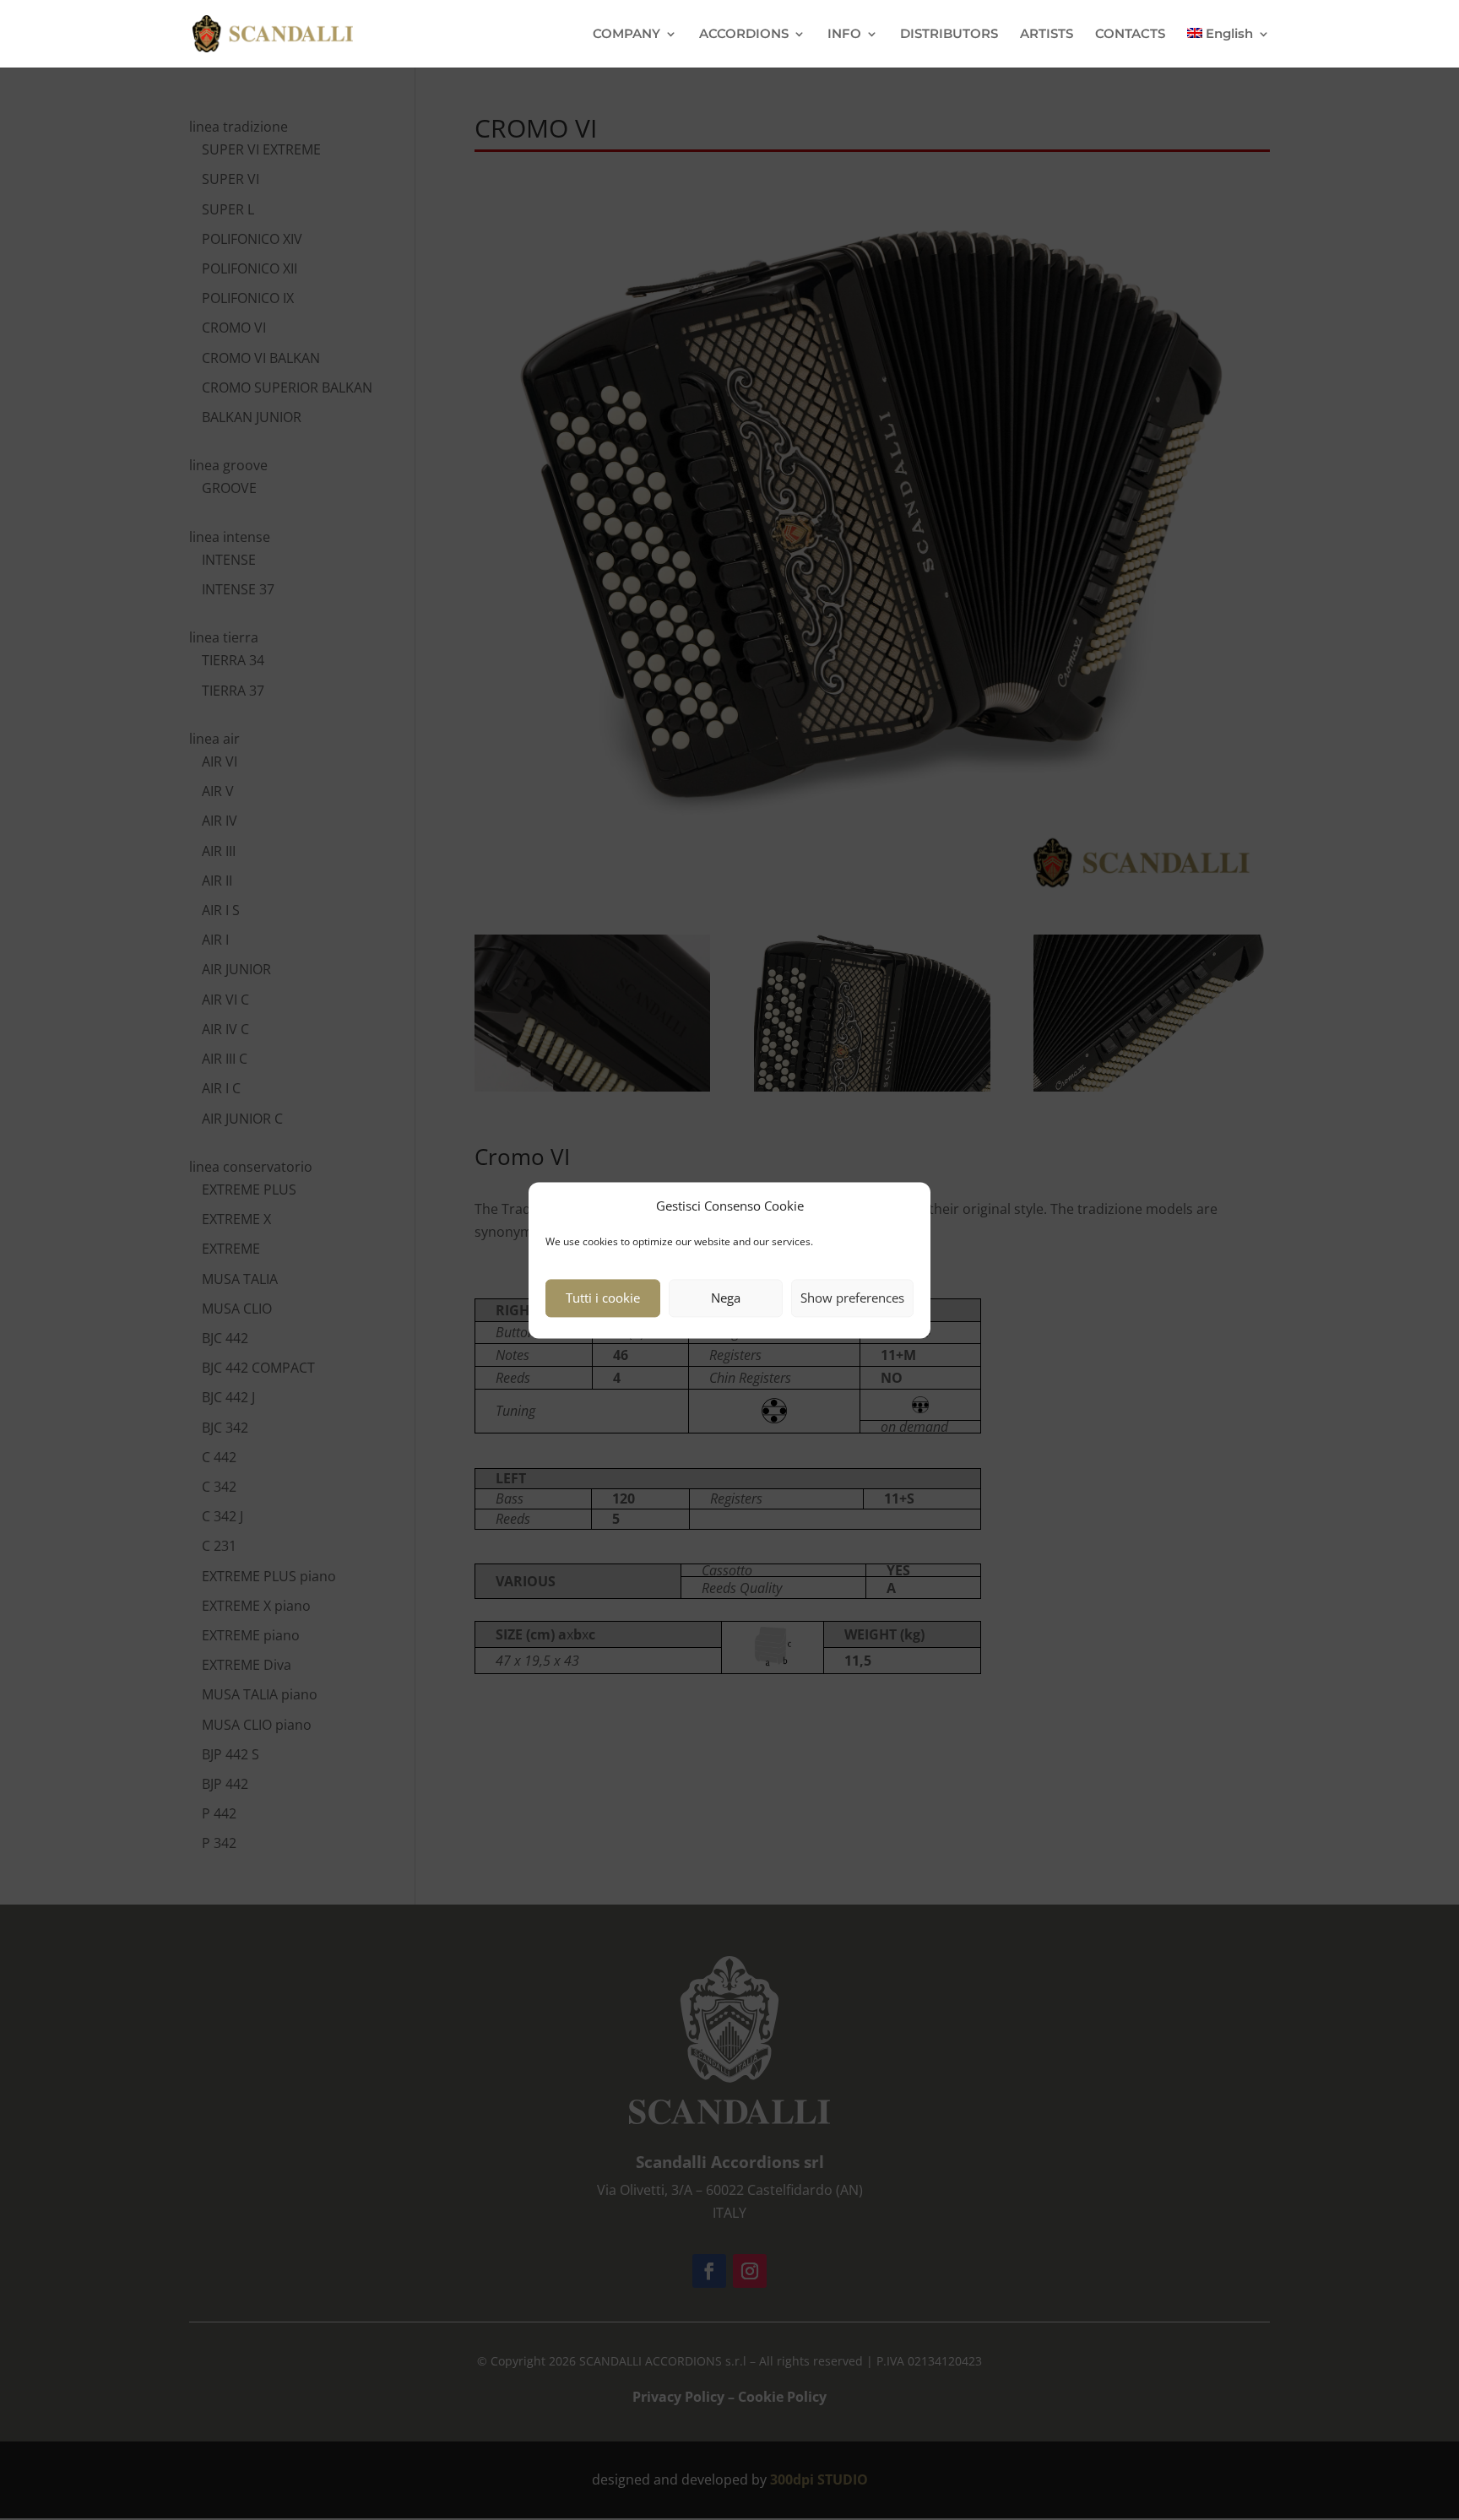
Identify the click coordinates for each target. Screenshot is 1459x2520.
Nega (726, 1298)
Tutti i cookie (603, 1298)
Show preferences (852, 1298)
